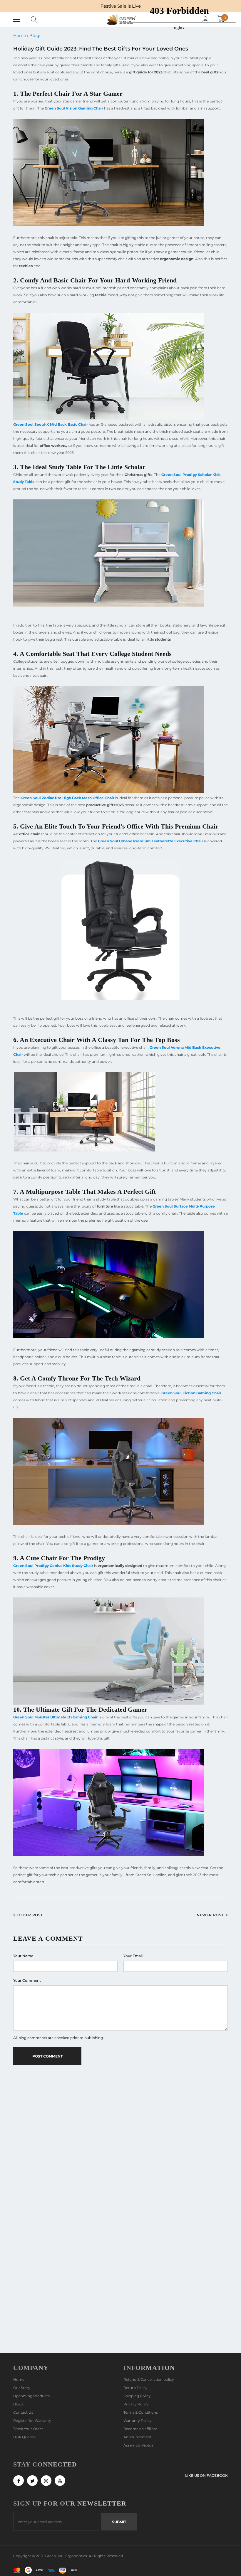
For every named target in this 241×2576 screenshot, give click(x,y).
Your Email (133, 1956)
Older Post (30, 1915)
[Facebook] (19, 2481)
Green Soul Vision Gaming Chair (74, 108)
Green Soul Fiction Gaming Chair (191, 1393)
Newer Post (210, 1915)
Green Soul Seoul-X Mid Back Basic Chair (51, 424)
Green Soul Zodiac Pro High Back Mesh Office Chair (67, 798)
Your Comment (27, 1980)
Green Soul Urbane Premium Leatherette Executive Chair (150, 841)
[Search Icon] (40, 19)
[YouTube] (60, 2481)
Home (20, 36)
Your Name (23, 1956)
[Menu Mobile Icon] (17, 19)
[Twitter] (32, 2481)
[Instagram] (46, 2481)
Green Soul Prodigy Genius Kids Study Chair (53, 1566)
